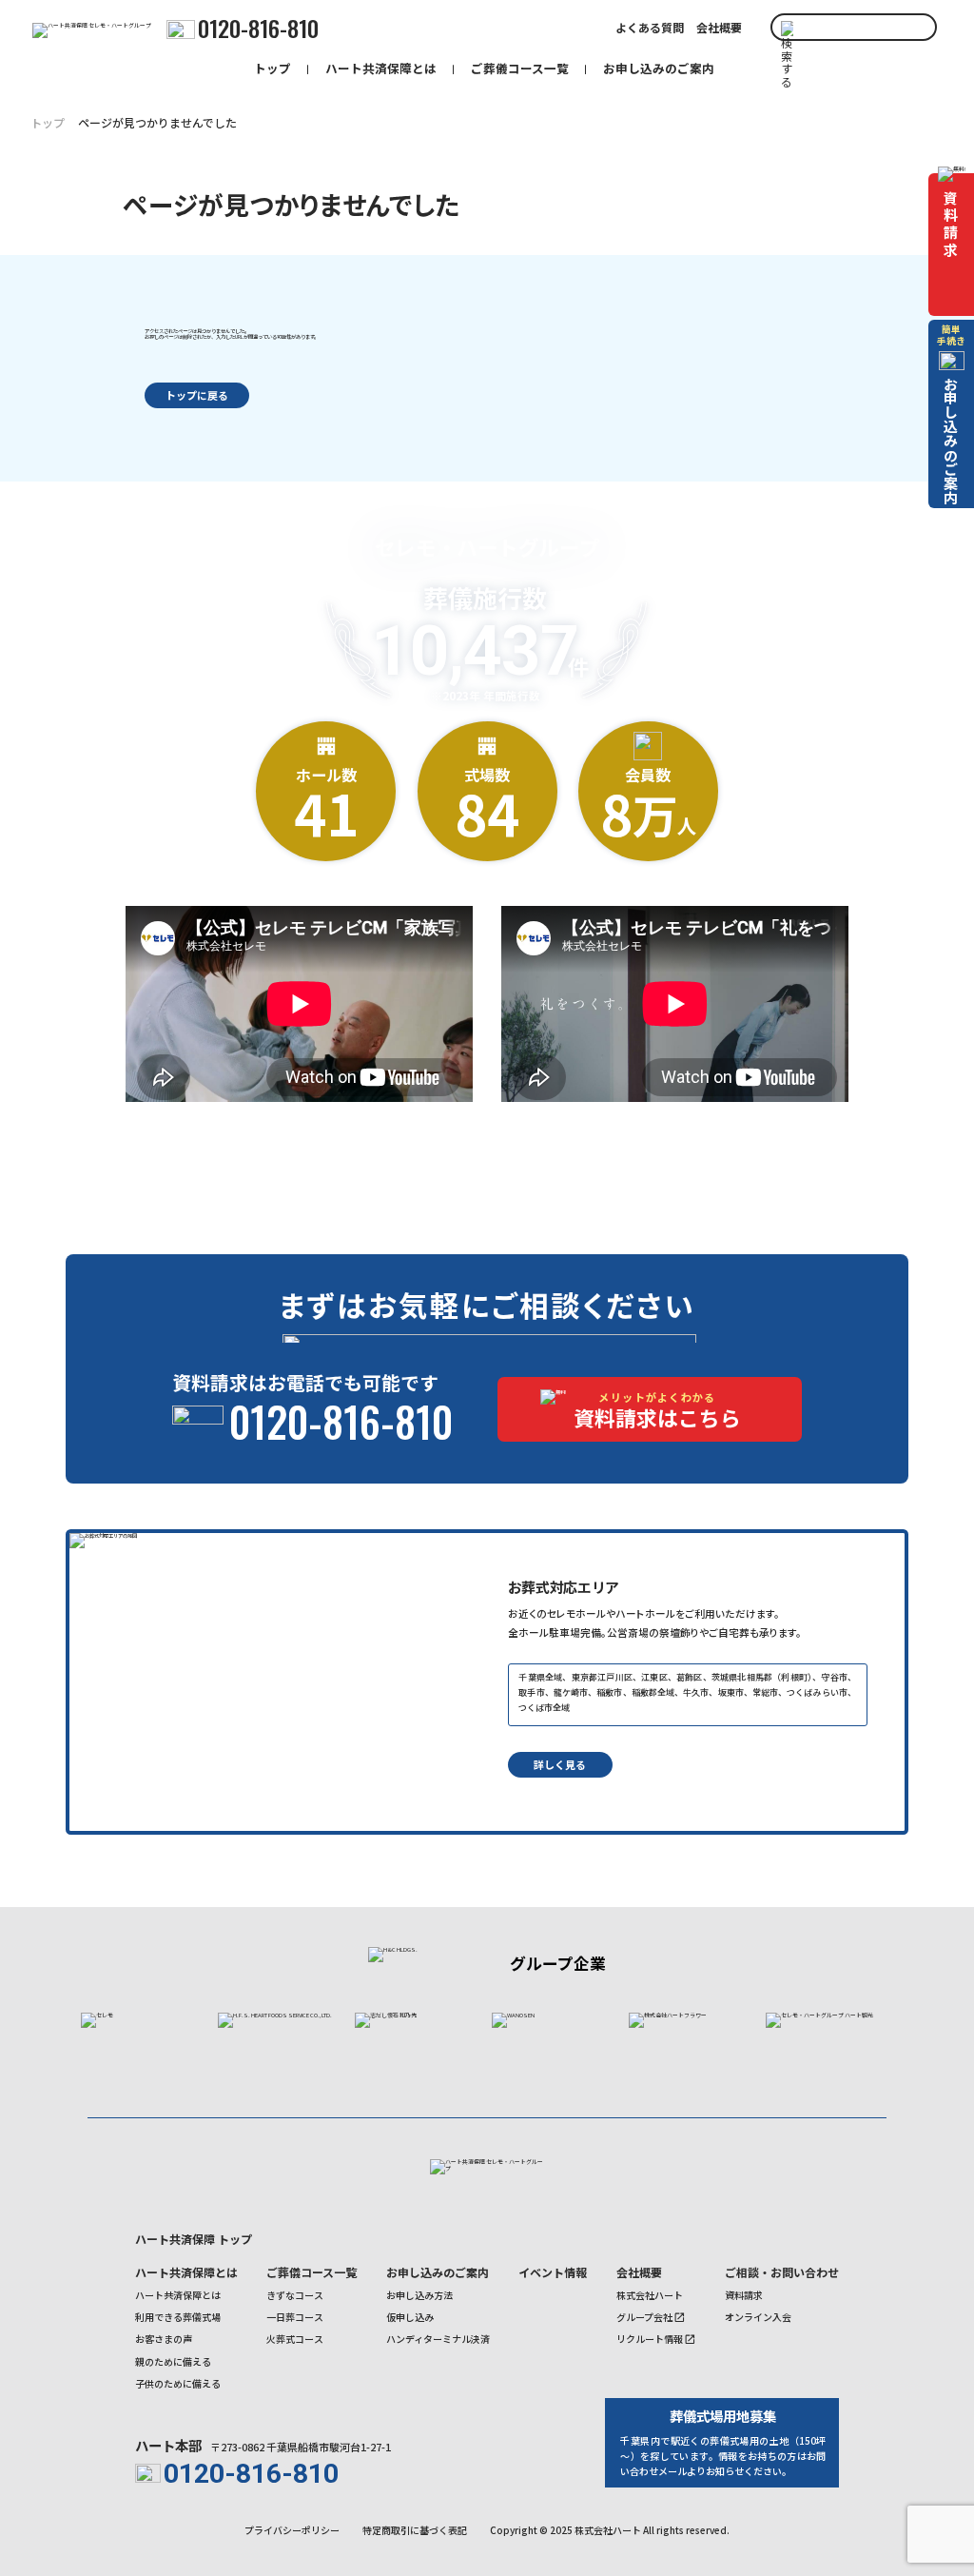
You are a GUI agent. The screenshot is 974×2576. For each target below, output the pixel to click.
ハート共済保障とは (381, 68)
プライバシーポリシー (292, 2530)
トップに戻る (197, 395)
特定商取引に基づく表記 (415, 2530)
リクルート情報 (650, 2339)
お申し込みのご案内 (659, 68)
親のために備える (173, 2361)
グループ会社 (644, 2317)
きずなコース (295, 2295)
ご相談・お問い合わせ (782, 2272)
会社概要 (719, 28)
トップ (273, 68)
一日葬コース (295, 2317)
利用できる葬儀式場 (178, 2317)
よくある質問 (650, 28)
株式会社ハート (650, 2295)
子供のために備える (178, 2383)
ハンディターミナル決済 (438, 2339)
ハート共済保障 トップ (194, 2239)
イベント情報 (553, 2272)
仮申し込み (410, 2317)
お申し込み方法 (419, 2295)
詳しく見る (560, 1764)
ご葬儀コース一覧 (520, 68)
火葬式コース (295, 2339)
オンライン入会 (758, 2317)
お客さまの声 (164, 2339)
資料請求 (744, 2295)
